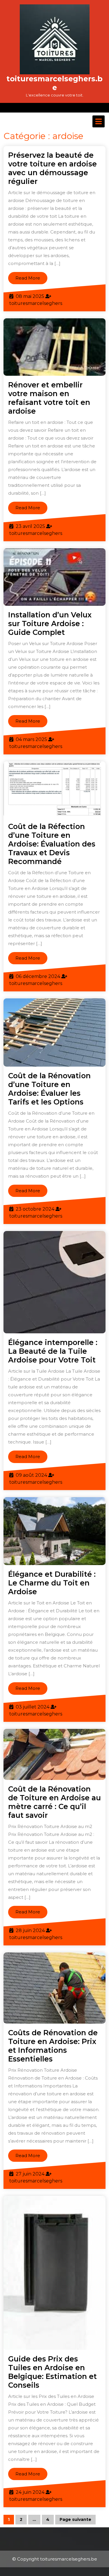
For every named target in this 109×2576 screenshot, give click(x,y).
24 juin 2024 (30, 2492)
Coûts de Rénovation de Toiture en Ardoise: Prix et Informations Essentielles (53, 2046)
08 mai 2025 (30, 296)
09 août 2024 (31, 1475)
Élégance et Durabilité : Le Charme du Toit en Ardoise (52, 1583)
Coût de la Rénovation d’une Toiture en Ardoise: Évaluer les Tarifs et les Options (49, 1089)
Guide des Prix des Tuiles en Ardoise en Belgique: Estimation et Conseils (52, 2372)
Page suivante (75, 2519)
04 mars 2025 (31, 739)
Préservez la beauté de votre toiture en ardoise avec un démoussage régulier (52, 168)
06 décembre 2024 (38, 976)
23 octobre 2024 (35, 1209)
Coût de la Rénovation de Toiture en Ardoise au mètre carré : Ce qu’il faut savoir (54, 1802)
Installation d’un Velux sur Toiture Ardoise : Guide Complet (50, 624)
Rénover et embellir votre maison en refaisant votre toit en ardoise (49, 398)
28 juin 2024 (30, 1930)
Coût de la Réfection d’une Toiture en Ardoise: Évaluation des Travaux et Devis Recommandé (52, 844)
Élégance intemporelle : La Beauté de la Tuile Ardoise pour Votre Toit (53, 1351)
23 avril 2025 (30, 526)
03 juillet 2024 (33, 1707)
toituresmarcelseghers (36, 303)
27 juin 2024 (30, 2174)
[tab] (99, 121)
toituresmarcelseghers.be (54, 83)
